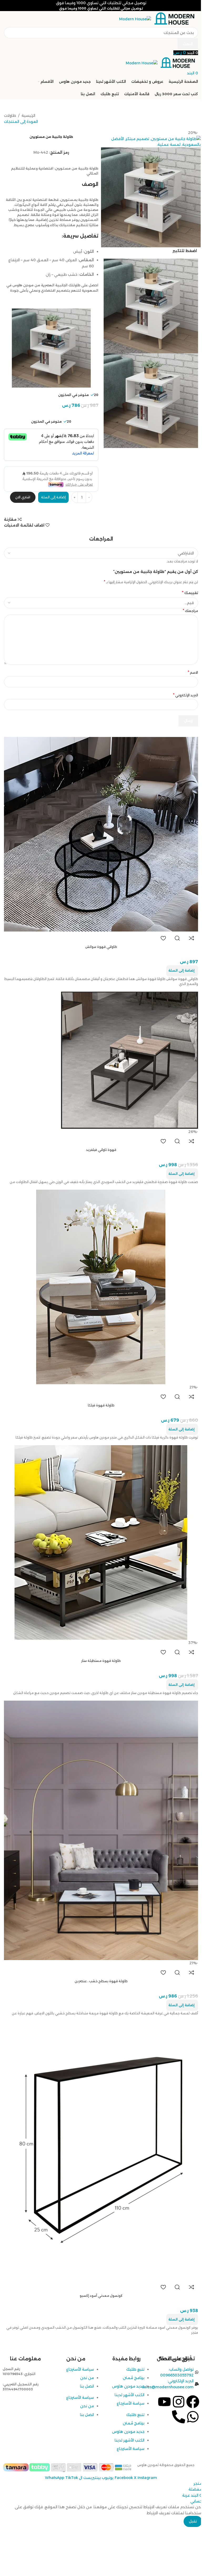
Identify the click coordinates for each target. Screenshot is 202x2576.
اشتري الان (23, 497)
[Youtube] (164, 2402)
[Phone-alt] (179, 2417)
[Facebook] (193, 2402)
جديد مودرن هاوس (128, 2386)
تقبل (193, 2521)
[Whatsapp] (193, 2417)
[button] (182, 2005)
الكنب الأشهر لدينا (130, 2395)
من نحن (87, 2378)
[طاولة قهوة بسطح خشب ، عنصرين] (101, 1830)
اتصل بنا (87, 2386)
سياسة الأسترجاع (131, 2403)
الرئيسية (28, 115)
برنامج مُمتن (134, 2378)
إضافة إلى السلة (53, 497)
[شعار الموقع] (175, 19)
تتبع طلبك (135, 2369)
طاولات (10, 115)
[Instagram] (179, 2402)
